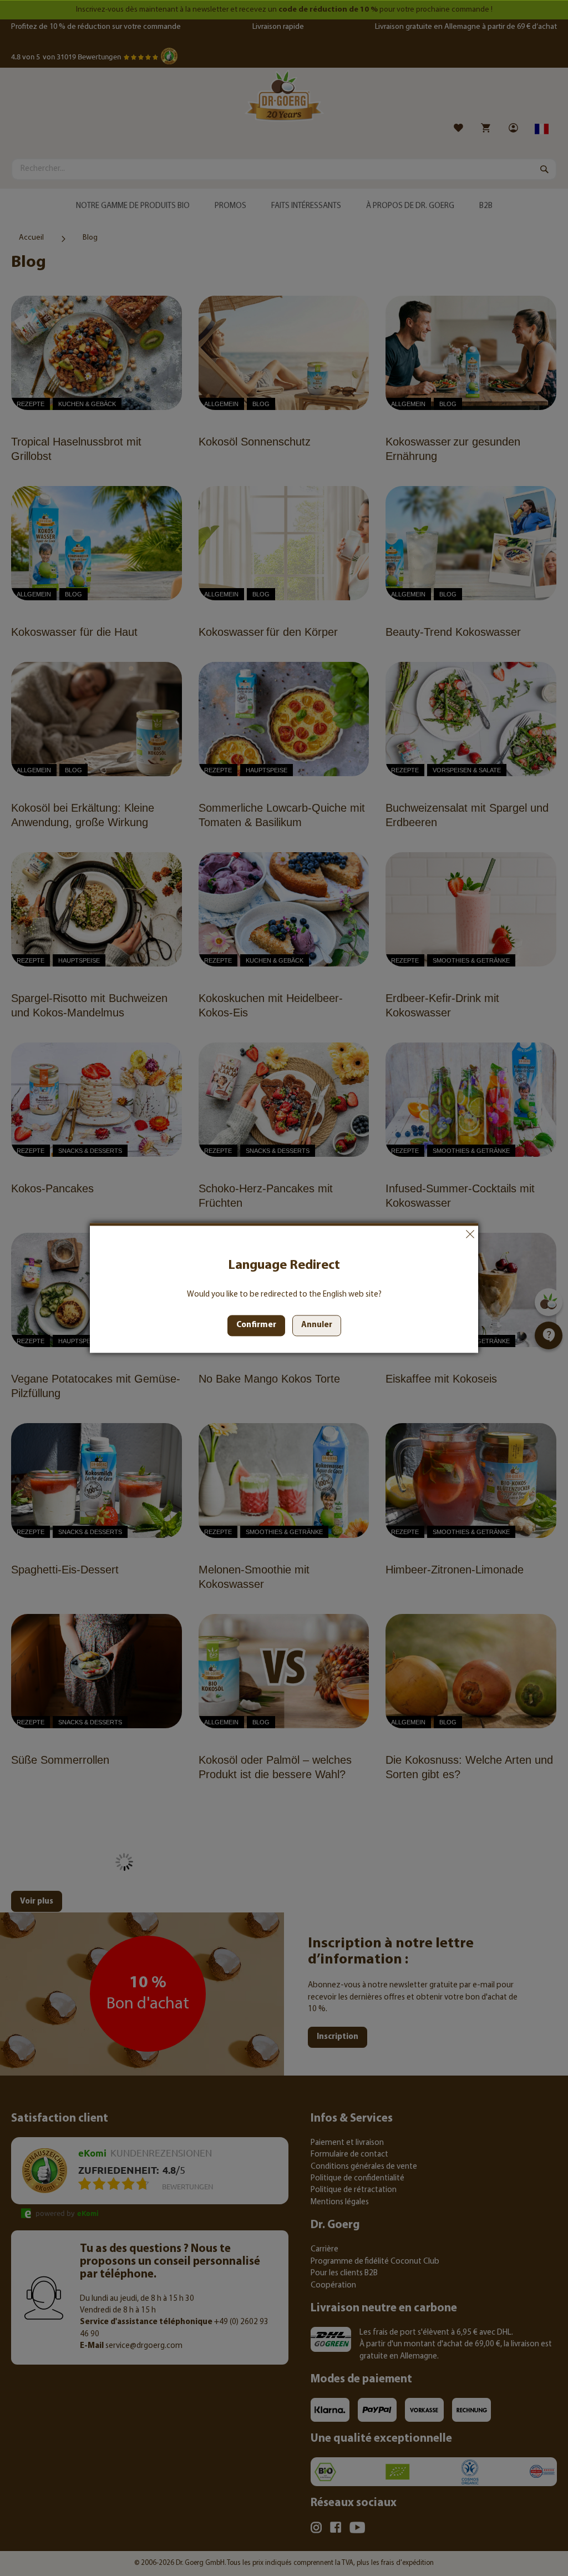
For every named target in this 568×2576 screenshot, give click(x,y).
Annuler (470, 1234)
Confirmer (256, 1326)
